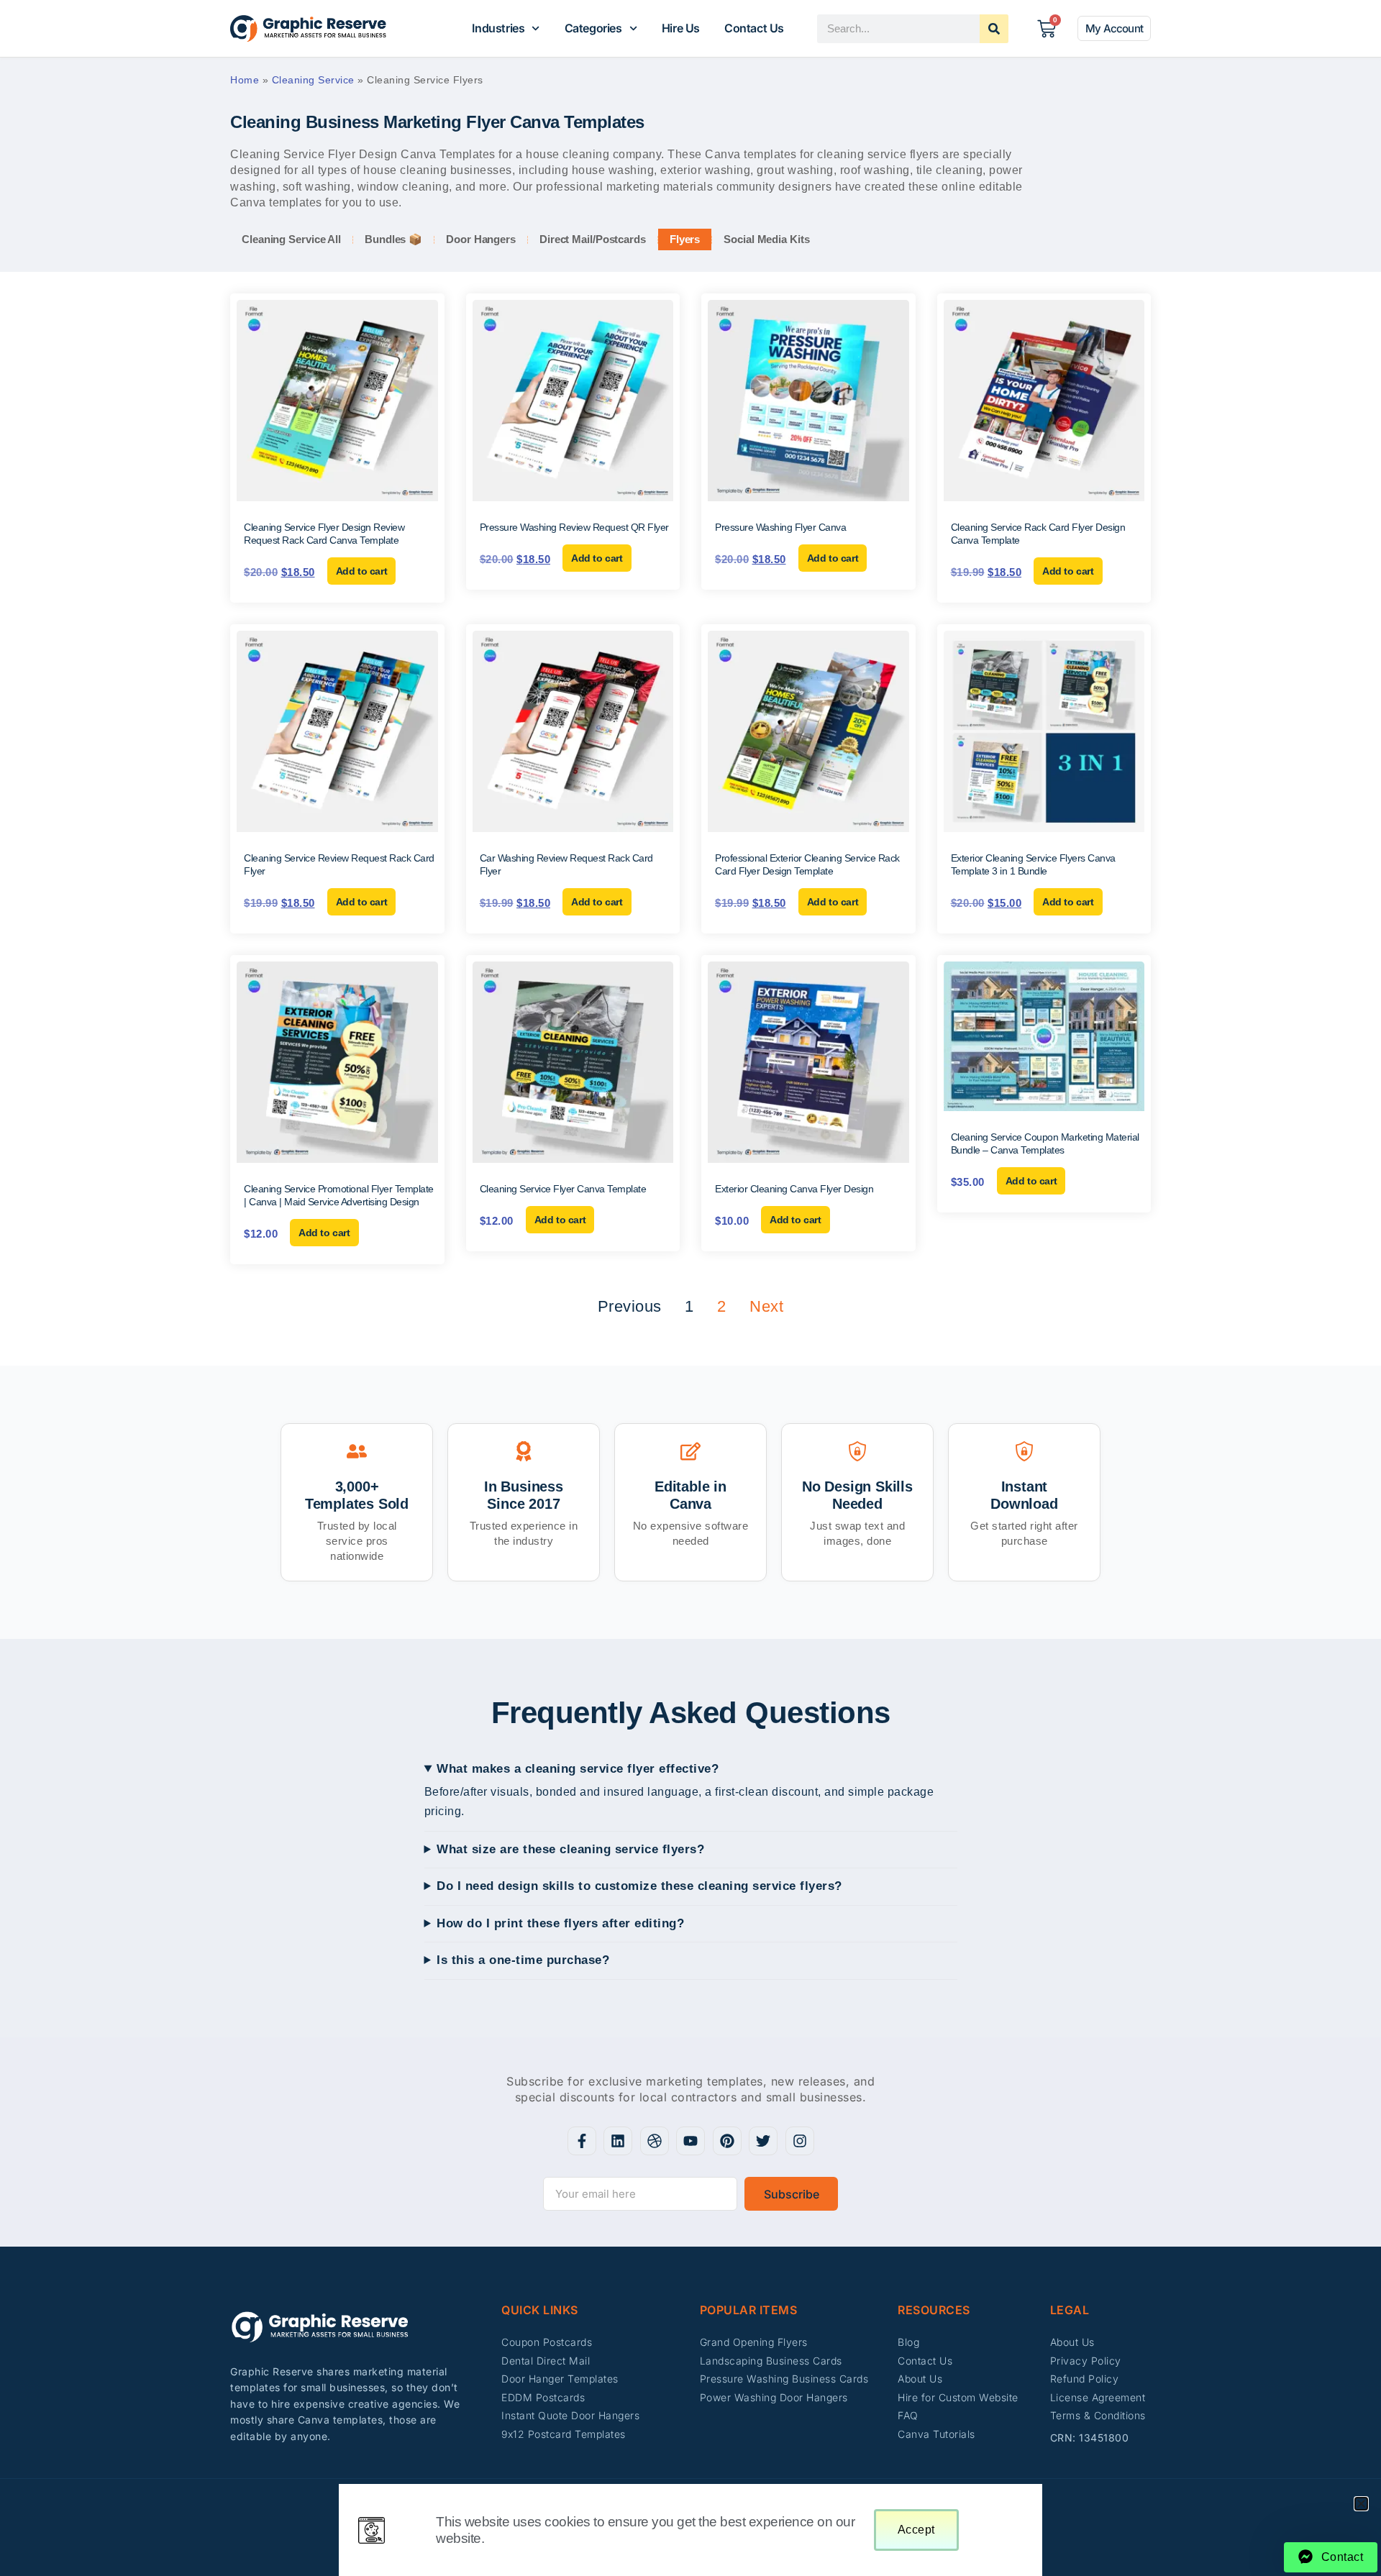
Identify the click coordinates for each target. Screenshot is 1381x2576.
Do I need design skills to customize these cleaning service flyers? (639, 1886)
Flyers (685, 239)
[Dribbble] (655, 2141)
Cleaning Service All (291, 239)
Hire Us (681, 28)
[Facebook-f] (582, 2141)
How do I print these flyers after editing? (560, 1923)
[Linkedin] (618, 2141)
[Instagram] (800, 2141)
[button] (1361, 2504)
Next (766, 1306)
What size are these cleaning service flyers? (570, 1849)
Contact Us (754, 28)
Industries (498, 28)
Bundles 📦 (393, 239)
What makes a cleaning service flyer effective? (578, 1769)
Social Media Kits (766, 239)
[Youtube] (690, 2141)
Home (245, 80)
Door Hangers (481, 239)
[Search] (994, 29)
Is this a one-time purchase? (523, 1960)
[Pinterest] (727, 2141)
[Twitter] (763, 2141)
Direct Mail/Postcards (593, 239)
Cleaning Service (313, 80)
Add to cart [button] (362, 571)
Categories (593, 28)
